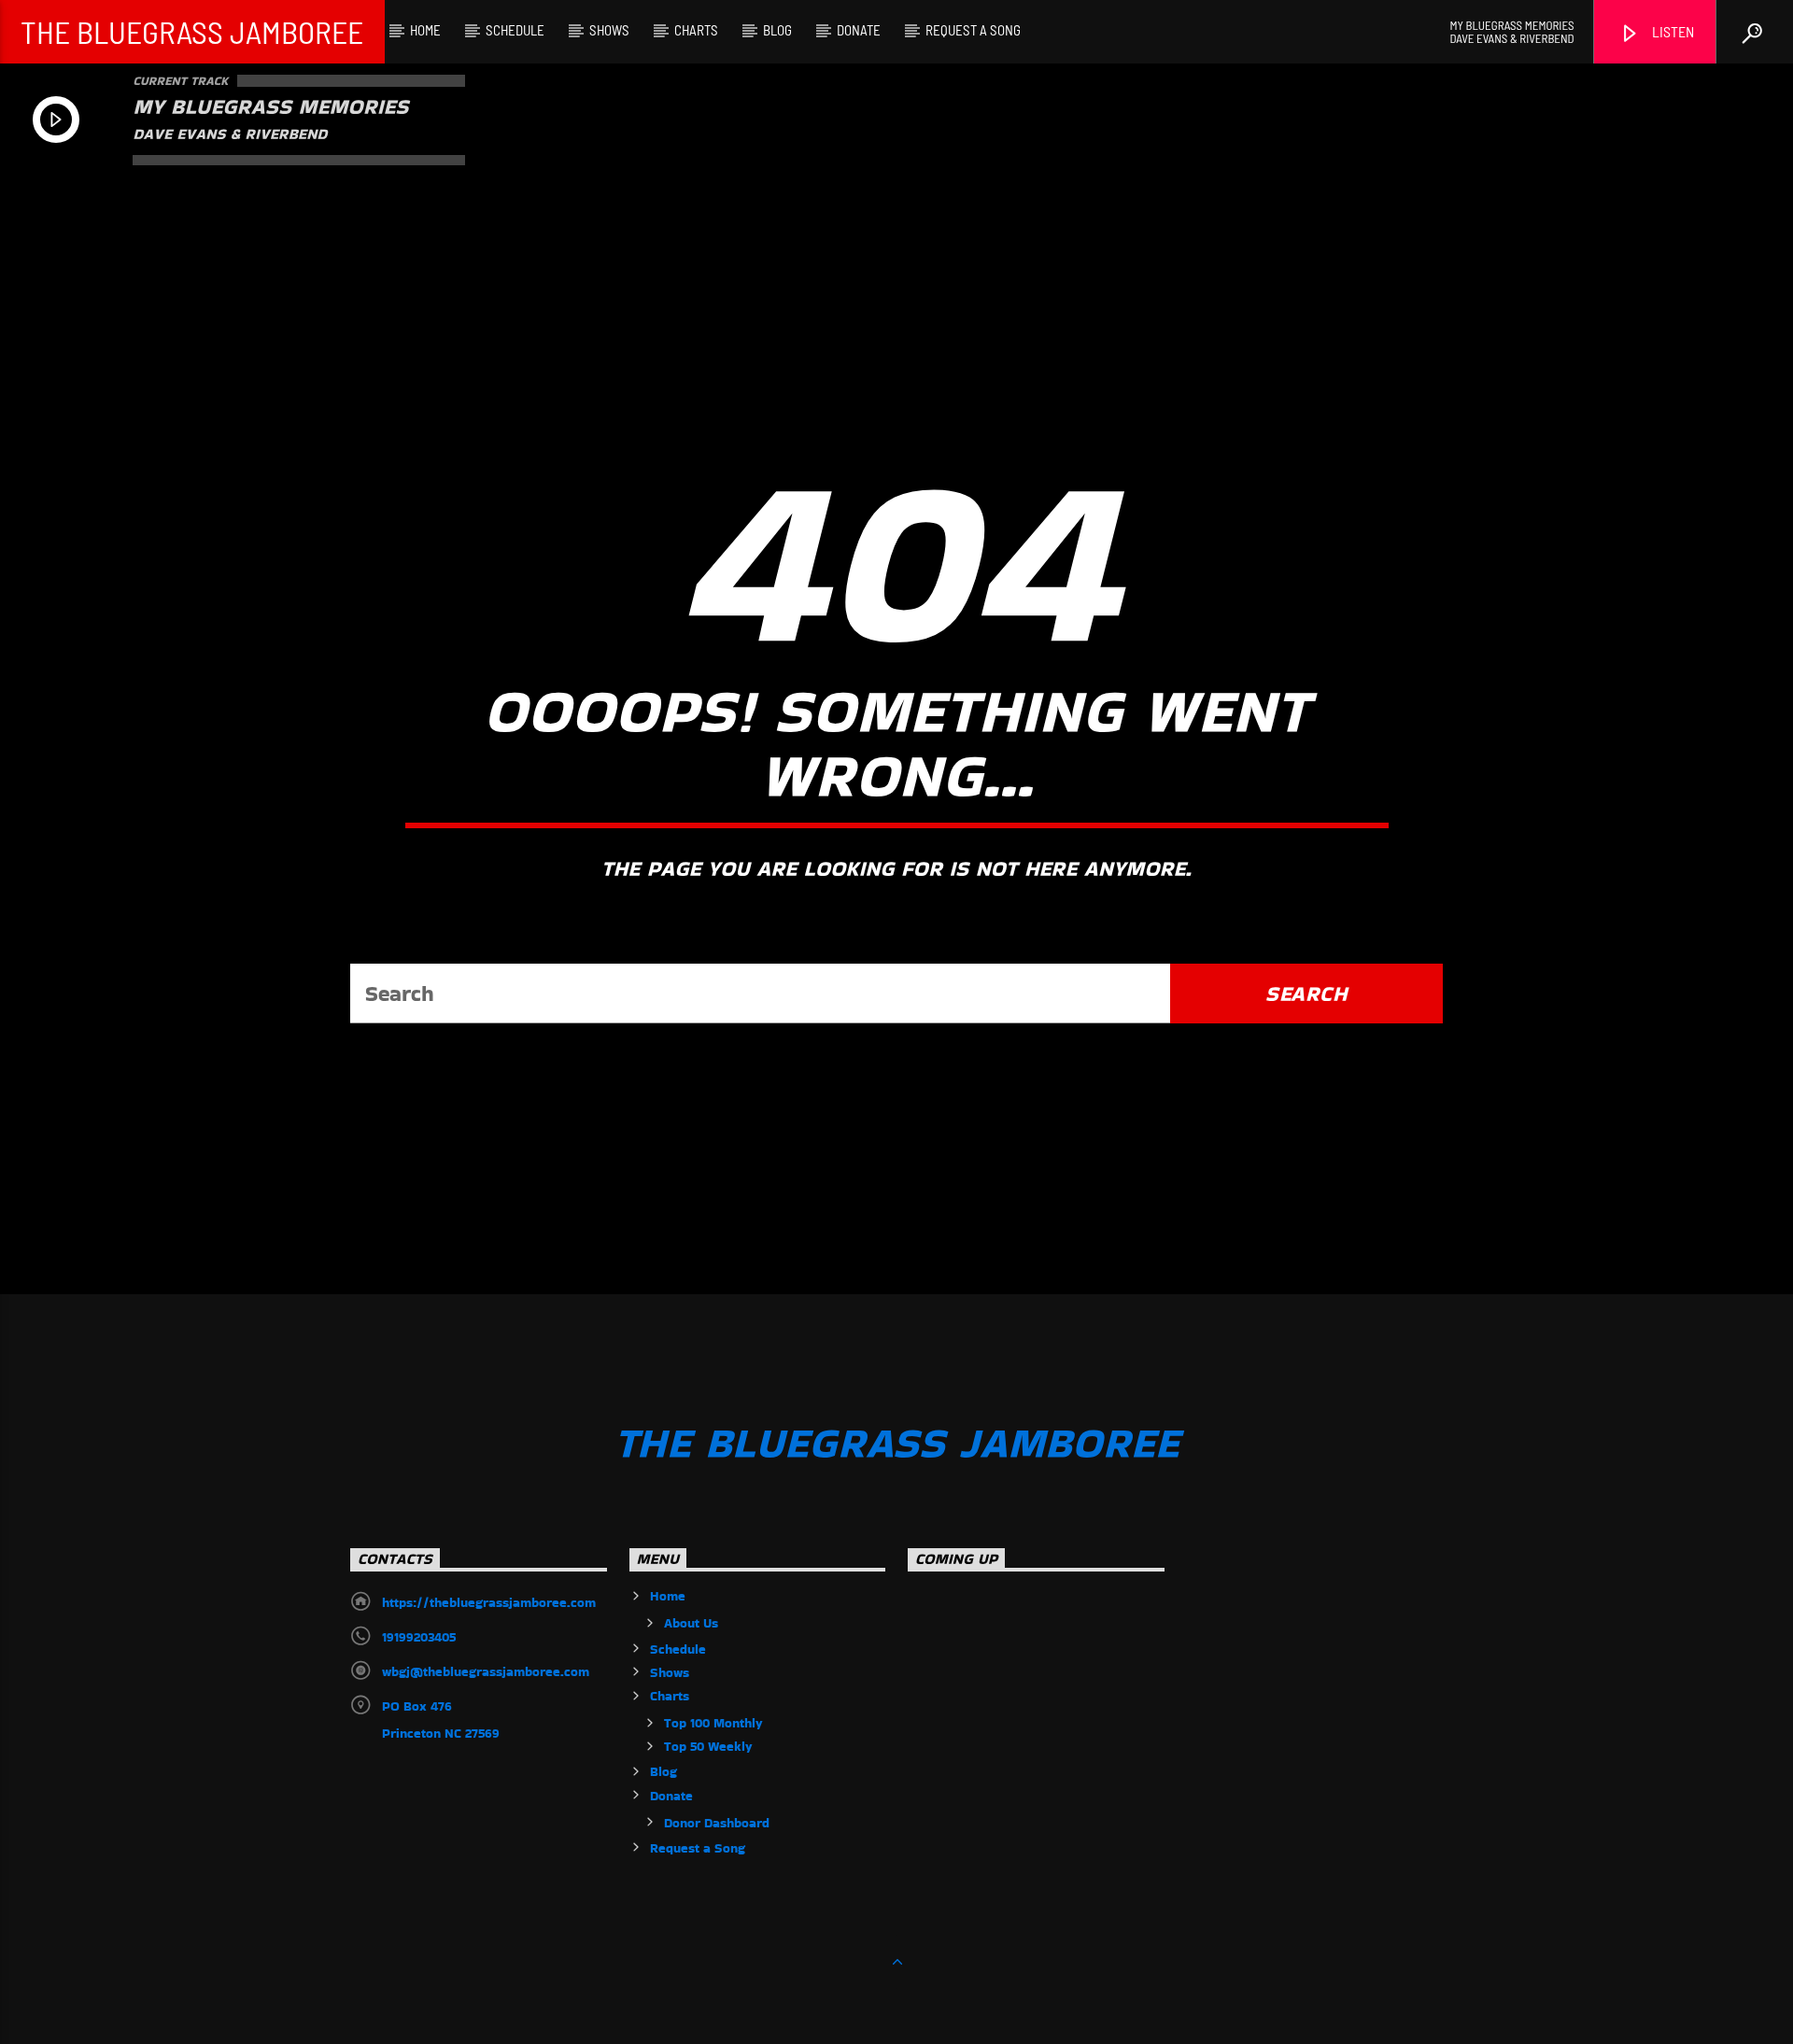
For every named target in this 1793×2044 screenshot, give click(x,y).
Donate (859, 30)
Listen (1672, 31)
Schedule (515, 30)
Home (425, 30)
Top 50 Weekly (708, 1746)
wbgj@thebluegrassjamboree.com (486, 1671)
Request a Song (973, 30)
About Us (691, 1623)
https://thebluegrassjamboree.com (489, 1602)
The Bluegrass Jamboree (192, 31)
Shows (609, 30)
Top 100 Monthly (713, 1723)
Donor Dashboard (717, 1823)
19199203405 (419, 1637)
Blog (777, 30)
